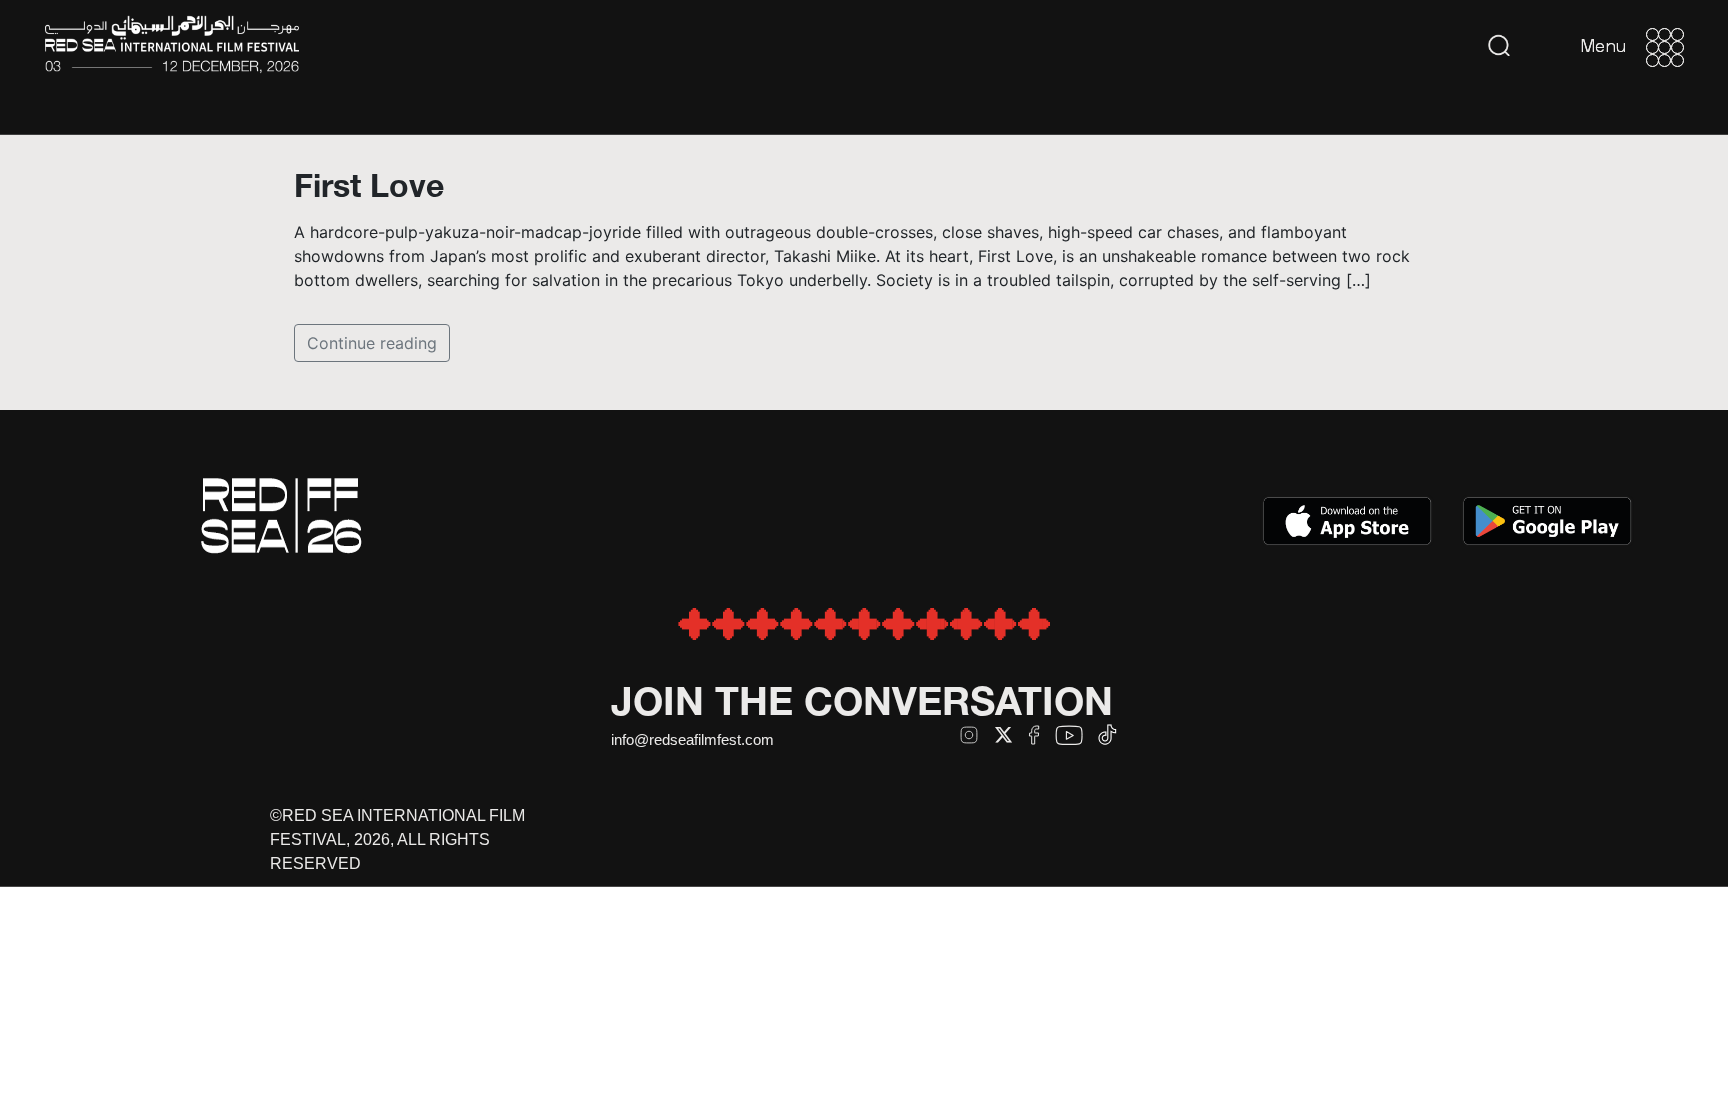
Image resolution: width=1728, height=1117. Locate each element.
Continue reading (372, 343)
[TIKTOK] (1107, 734)
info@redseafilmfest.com (692, 739)
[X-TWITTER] (1003, 734)
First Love (369, 185)
